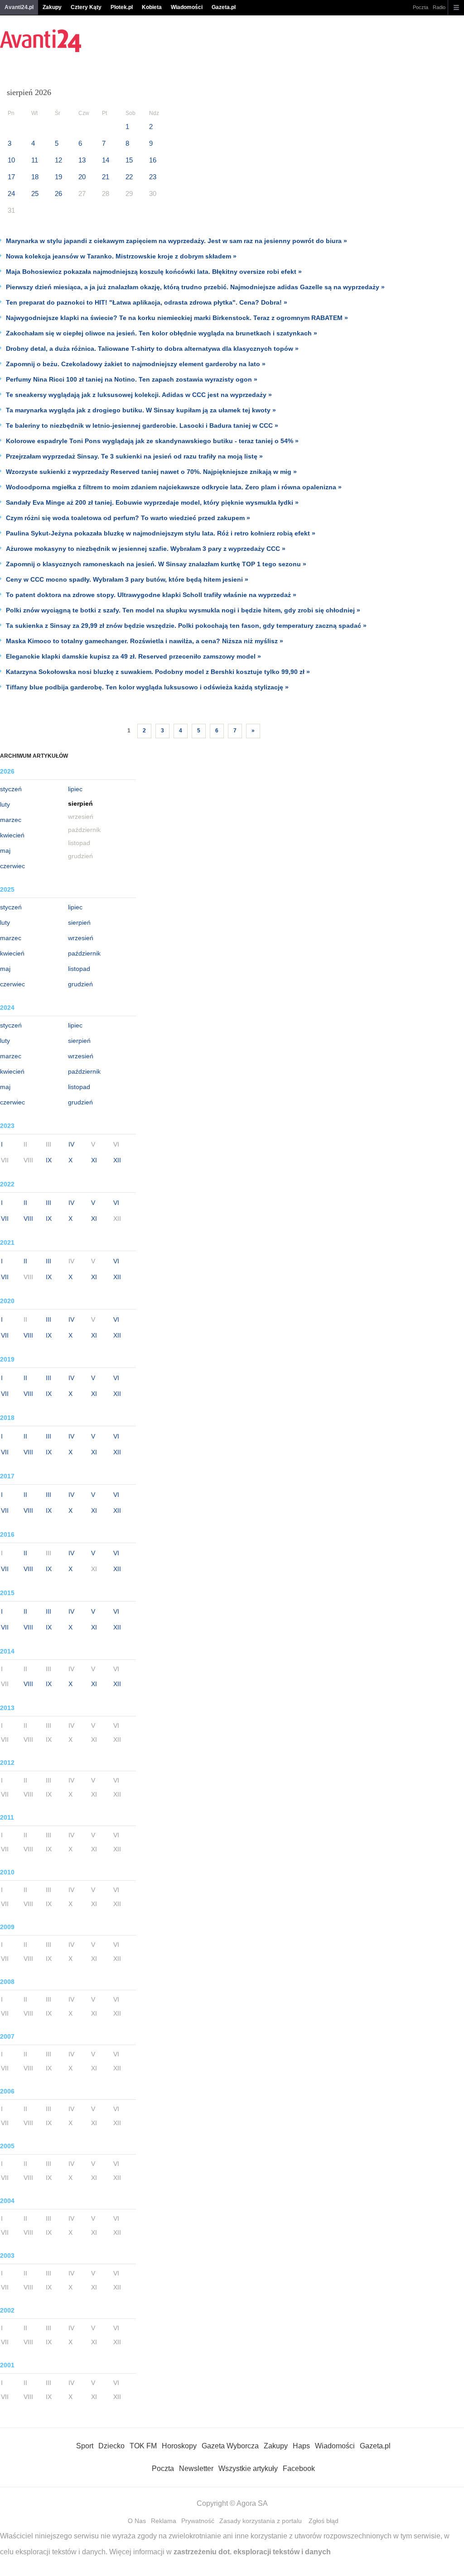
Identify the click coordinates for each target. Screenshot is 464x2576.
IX (49, 1160)
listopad (79, 969)
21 (106, 177)
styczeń (11, 789)
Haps (301, 2446)
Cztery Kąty (86, 7)
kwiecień (12, 835)
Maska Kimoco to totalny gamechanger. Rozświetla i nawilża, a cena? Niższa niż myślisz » (145, 641)
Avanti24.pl (19, 7)
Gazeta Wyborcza (230, 2446)
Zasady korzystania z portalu (261, 2521)
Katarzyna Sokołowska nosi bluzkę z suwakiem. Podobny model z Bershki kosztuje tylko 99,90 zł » (158, 672)
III (48, 1203)
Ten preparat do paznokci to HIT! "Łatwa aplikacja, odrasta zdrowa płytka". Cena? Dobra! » (147, 302)
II (25, 1203)
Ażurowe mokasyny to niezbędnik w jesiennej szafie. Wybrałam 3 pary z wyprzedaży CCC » (146, 549)
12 (58, 160)
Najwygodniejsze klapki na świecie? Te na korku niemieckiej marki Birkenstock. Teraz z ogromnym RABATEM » (177, 318)
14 (106, 160)
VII (5, 1219)
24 (11, 194)
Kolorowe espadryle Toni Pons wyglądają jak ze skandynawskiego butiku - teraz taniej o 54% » (152, 441)
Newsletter (196, 2468)
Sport (85, 2446)
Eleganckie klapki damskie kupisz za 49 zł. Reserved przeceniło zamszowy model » (133, 656)
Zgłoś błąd (324, 2521)
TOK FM (143, 2446)
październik (84, 953)
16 (153, 160)
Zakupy (52, 7)
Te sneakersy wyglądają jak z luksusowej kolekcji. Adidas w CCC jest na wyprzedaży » (139, 395)
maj (5, 851)
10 (11, 160)
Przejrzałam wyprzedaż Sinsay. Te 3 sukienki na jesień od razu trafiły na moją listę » (134, 456)
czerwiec (12, 866)
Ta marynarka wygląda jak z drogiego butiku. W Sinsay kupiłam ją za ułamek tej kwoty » (141, 410)
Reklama (164, 2521)
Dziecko (111, 2446)
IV (71, 1144)
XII (117, 1160)
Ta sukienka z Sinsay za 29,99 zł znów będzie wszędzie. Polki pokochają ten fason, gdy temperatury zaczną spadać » (186, 626)
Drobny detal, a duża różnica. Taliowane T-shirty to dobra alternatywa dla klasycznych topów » (152, 349)
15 (129, 160)
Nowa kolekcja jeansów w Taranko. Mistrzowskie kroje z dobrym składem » (121, 256)
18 (35, 177)
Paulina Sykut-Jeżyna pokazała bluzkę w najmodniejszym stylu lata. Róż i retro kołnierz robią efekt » (161, 533)
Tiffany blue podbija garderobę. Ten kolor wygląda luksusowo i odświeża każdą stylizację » (147, 687)
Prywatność (198, 2521)
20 (82, 177)
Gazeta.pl (224, 7)
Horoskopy (179, 2446)
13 (82, 160)
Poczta (420, 7)
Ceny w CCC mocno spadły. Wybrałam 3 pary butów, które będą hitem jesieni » (127, 579)
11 (35, 160)
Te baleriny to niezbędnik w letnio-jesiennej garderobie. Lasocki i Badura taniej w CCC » (142, 425)
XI (94, 1160)
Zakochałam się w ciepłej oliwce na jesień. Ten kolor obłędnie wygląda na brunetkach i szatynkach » (162, 333)
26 (58, 194)
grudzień (80, 984)
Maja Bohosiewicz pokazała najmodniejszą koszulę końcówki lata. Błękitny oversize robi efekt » (154, 272)
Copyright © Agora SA (232, 2503)
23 (153, 177)
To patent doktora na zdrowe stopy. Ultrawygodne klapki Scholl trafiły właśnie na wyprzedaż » (151, 595)
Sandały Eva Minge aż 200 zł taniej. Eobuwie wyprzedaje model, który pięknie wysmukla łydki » (152, 502)
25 (35, 194)
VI (116, 1203)
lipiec (75, 789)
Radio (439, 7)
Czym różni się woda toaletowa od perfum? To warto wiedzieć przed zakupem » (128, 518)
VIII (28, 1219)
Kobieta (152, 7)
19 (58, 177)
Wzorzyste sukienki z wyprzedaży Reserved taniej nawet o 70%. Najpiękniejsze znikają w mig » (151, 472)
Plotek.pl (122, 7)
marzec (11, 820)
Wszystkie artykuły (248, 2468)
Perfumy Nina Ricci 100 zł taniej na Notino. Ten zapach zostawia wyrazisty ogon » (132, 379)
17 (11, 177)
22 (129, 177)
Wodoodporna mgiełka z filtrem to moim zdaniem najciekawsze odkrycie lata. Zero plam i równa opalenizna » (174, 487)
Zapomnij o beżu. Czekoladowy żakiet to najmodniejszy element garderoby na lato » (136, 364)
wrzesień (81, 938)
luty (5, 804)
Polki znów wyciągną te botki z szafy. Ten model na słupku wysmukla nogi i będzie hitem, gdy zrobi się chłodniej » (183, 610)
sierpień (79, 922)
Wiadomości (187, 7)
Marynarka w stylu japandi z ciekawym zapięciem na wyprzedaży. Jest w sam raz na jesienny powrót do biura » (176, 241)
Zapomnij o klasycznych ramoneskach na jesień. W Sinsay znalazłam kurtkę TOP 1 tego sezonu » (156, 564)
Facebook (299, 2468)
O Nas (137, 2521)
